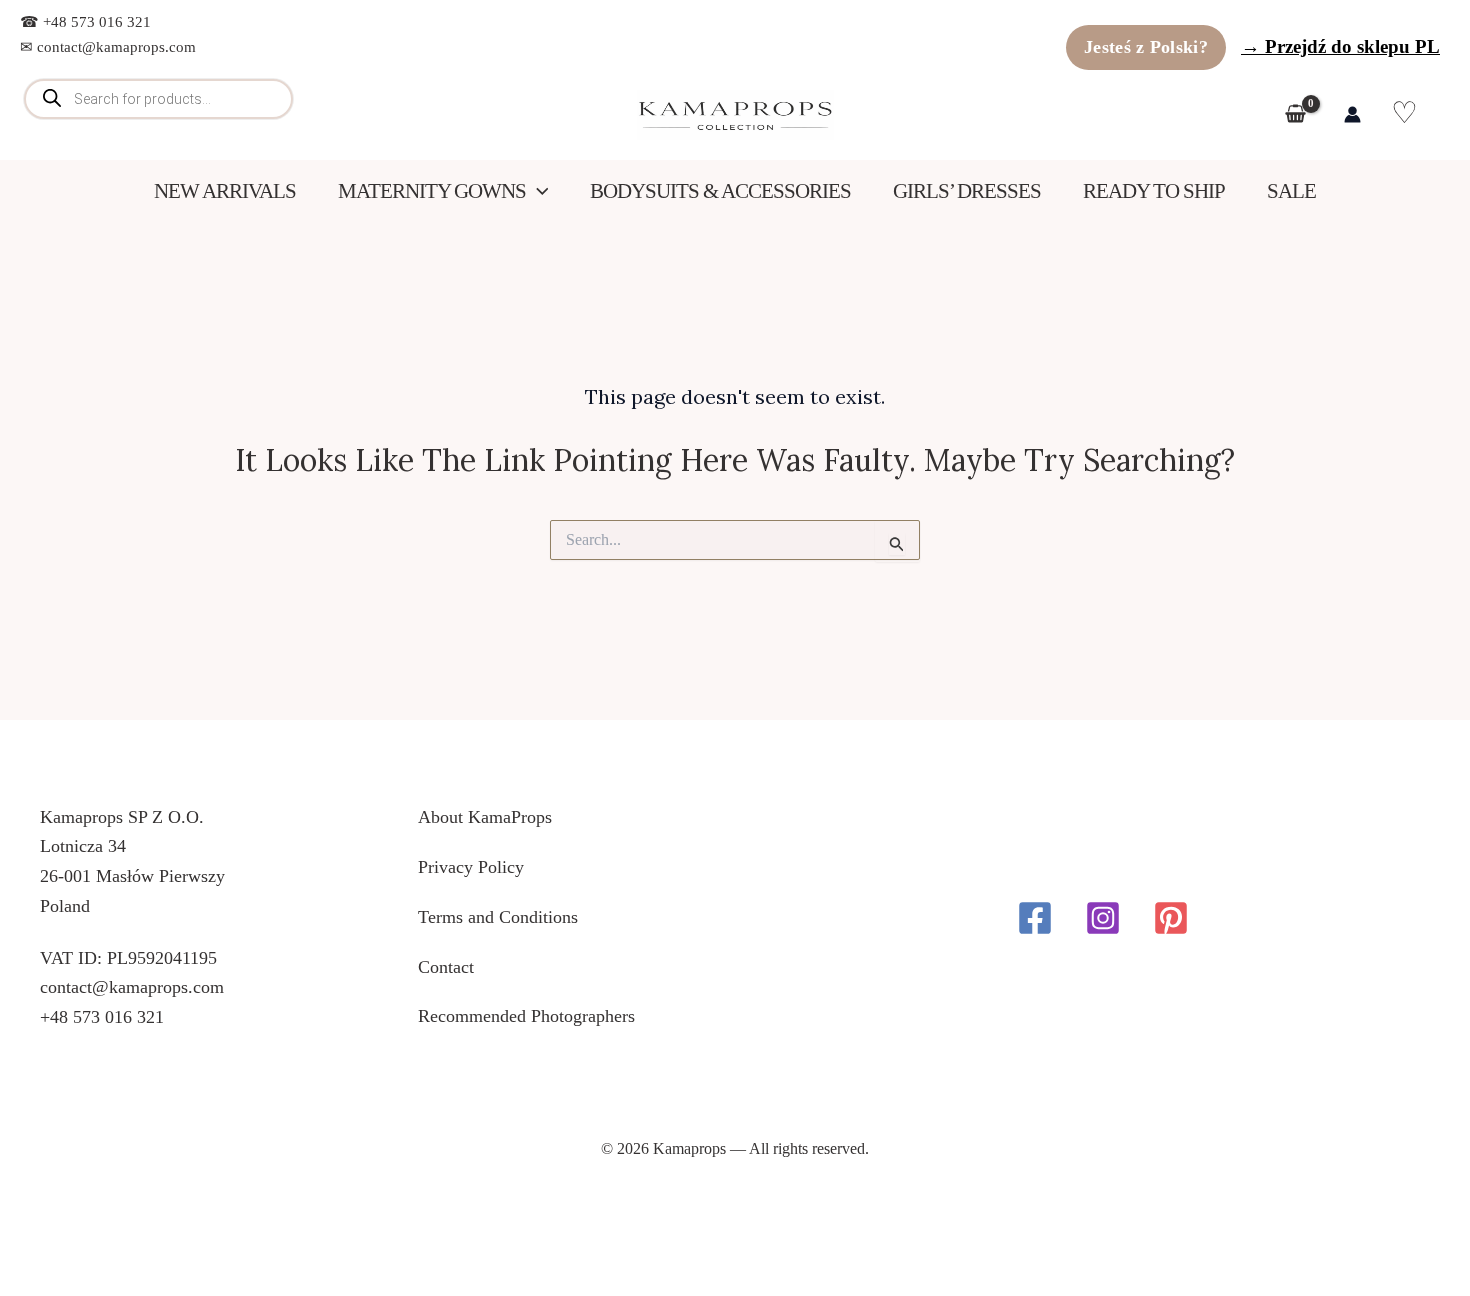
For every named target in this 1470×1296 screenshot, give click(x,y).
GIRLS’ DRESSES (967, 191)
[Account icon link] (1352, 114)
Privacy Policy (471, 867)
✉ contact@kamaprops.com (108, 47)
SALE (1291, 191)
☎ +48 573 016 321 (85, 22)
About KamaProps (485, 817)
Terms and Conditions (498, 917)
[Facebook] (1035, 918)
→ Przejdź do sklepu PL (1340, 46)
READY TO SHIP (1154, 191)
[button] (537, 191)
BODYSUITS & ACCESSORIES (720, 191)
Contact (446, 967)
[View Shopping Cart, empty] (1299, 115)
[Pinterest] (1171, 918)
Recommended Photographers (526, 1016)
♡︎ (1405, 113)
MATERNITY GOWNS (432, 191)
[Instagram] (1103, 918)
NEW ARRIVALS (225, 191)
